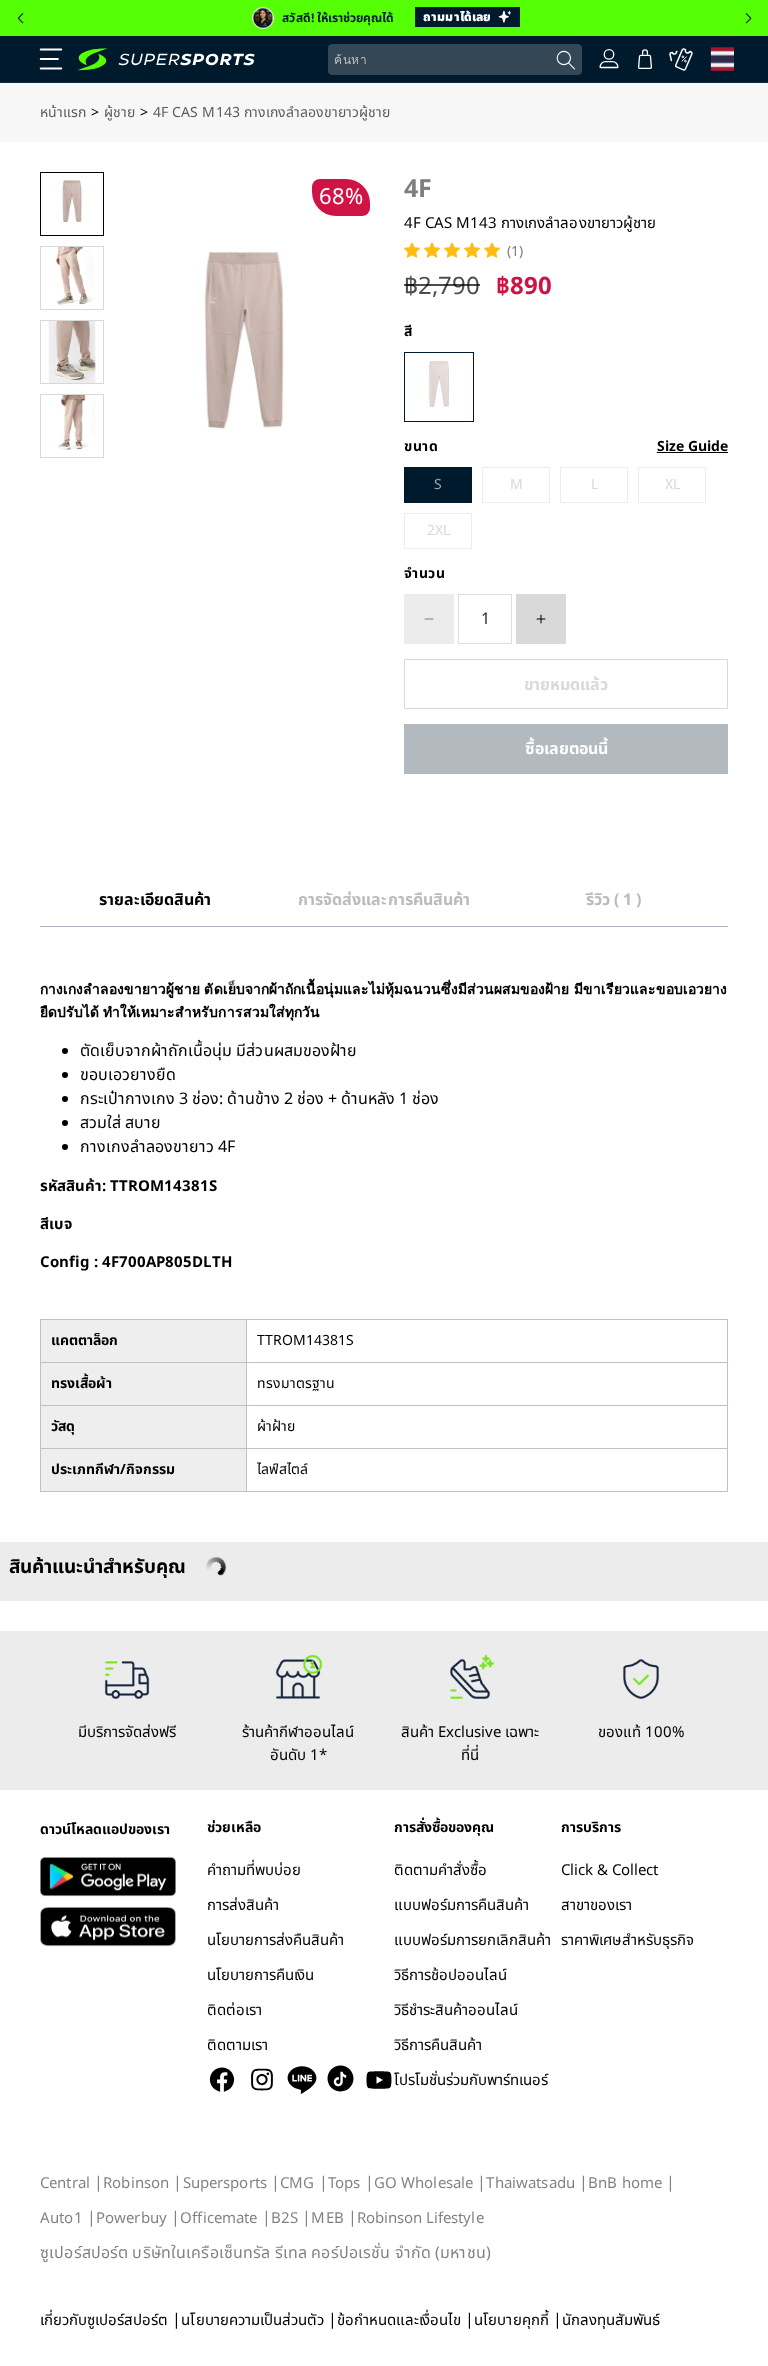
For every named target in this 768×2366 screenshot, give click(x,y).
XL (672, 484)
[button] (20, 18)
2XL (438, 530)
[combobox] (455, 60)
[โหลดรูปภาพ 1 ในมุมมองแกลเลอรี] (72, 204)
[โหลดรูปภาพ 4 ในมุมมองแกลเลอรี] (72, 426)
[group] (384, 18)
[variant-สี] (439, 387)
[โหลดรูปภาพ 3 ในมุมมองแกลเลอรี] (72, 352)
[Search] (566, 60)
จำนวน (425, 574)
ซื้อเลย (566, 749)
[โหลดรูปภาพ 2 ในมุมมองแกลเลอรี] (72, 278)
